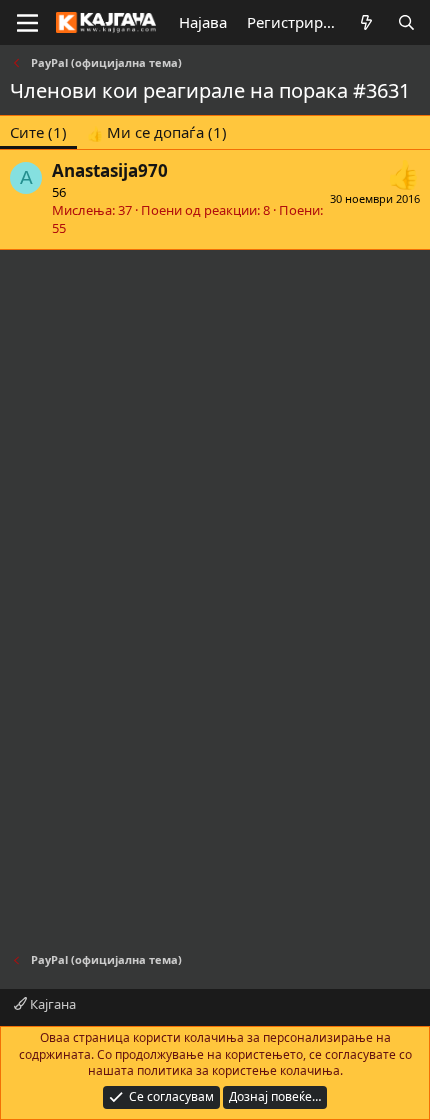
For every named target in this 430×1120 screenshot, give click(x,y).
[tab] (157, 132)
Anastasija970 (110, 170)
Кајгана (51, 1004)
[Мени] (27, 23)
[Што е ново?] (366, 22)
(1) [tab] (38, 132)
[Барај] (406, 22)
